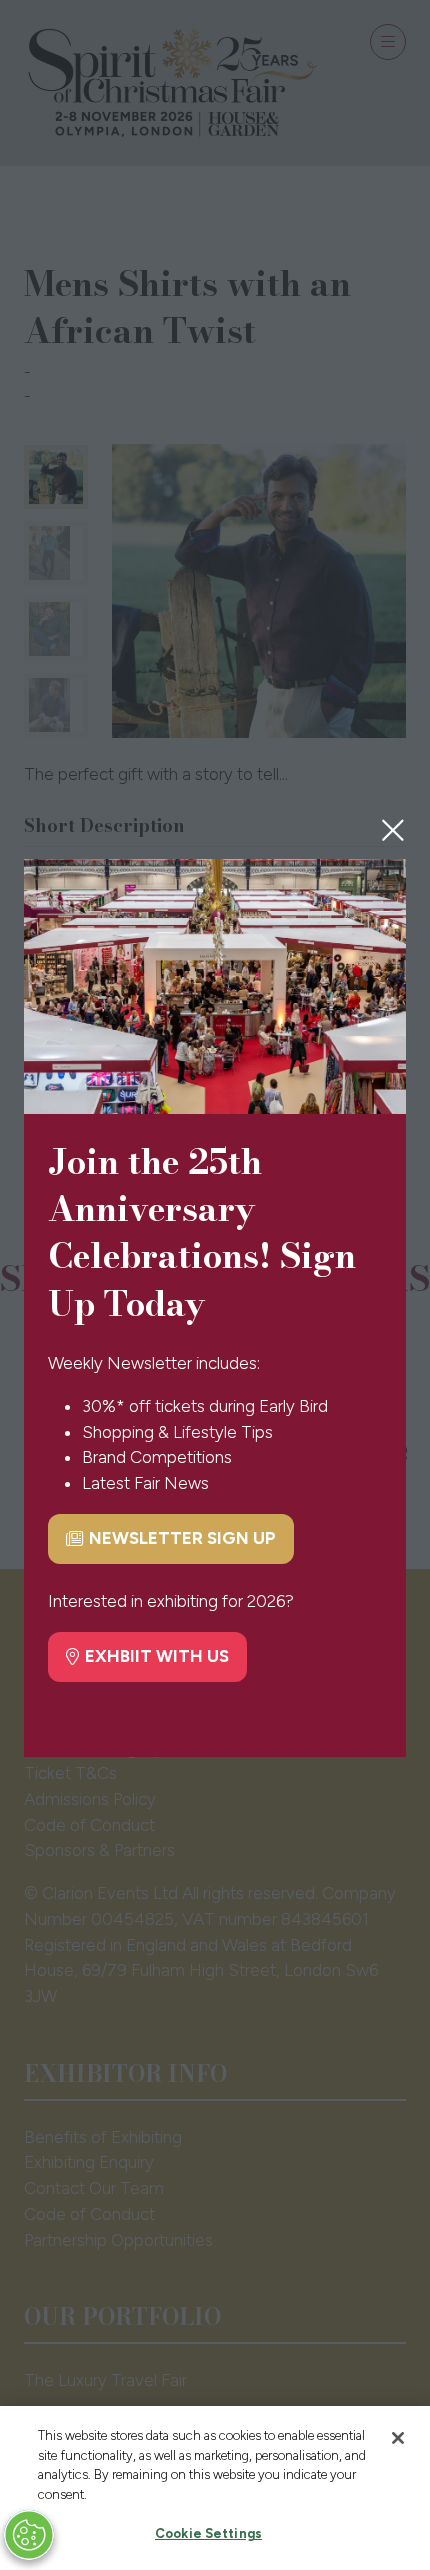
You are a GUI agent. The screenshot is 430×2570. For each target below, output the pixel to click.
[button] (393, 830)
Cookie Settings (208, 2533)
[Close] (398, 2438)
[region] (215, 2488)
